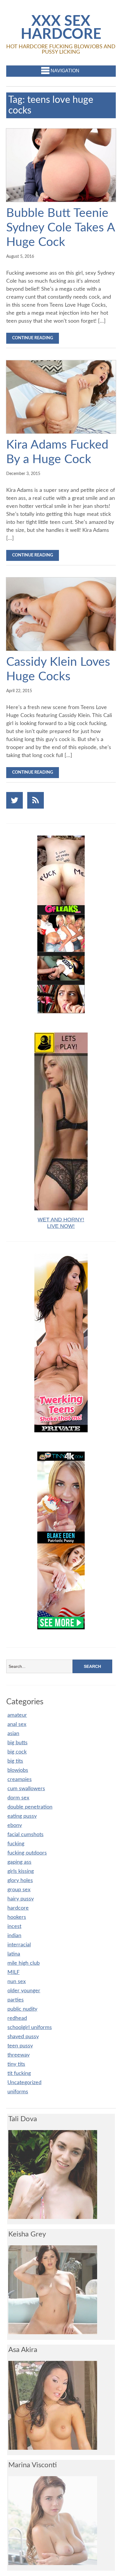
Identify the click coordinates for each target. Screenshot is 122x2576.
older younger (24, 1991)
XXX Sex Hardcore (61, 28)
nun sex (17, 1982)
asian (13, 1734)
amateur (17, 1715)
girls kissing (21, 1871)
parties (16, 2000)
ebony (15, 1825)
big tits (15, 1761)
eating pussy (22, 1816)
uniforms (18, 2092)
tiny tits (16, 2064)
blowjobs (18, 1770)
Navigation (65, 71)
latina (14, 1954)
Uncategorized (24, 2083)
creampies (20, 1780)
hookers (17, 1917)
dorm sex (18, 1798)
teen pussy (20, 2046)
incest (14, 1927)
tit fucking (19, 2073)
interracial (19, 1945)
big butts (17, 1743)
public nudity (22, 2009)
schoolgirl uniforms (30, 2028)
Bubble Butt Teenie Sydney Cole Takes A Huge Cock (61, 228)
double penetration (30, 1807)
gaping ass (19, 1862)
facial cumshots (25, 1835)
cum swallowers (26, 1789)
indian (14, 1936)
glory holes (20, 1881)
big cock (17, 1752)
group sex (19, 1890)
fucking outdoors (27, 1853)
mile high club (24, 1963)
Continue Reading (33, 338)
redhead (17, 2018)
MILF (13, 1972)
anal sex (17, 1724)
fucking (16, 1844)
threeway (19, 2055)
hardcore (18, 1908)
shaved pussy (23, 2037)
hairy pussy (21, 1899)
